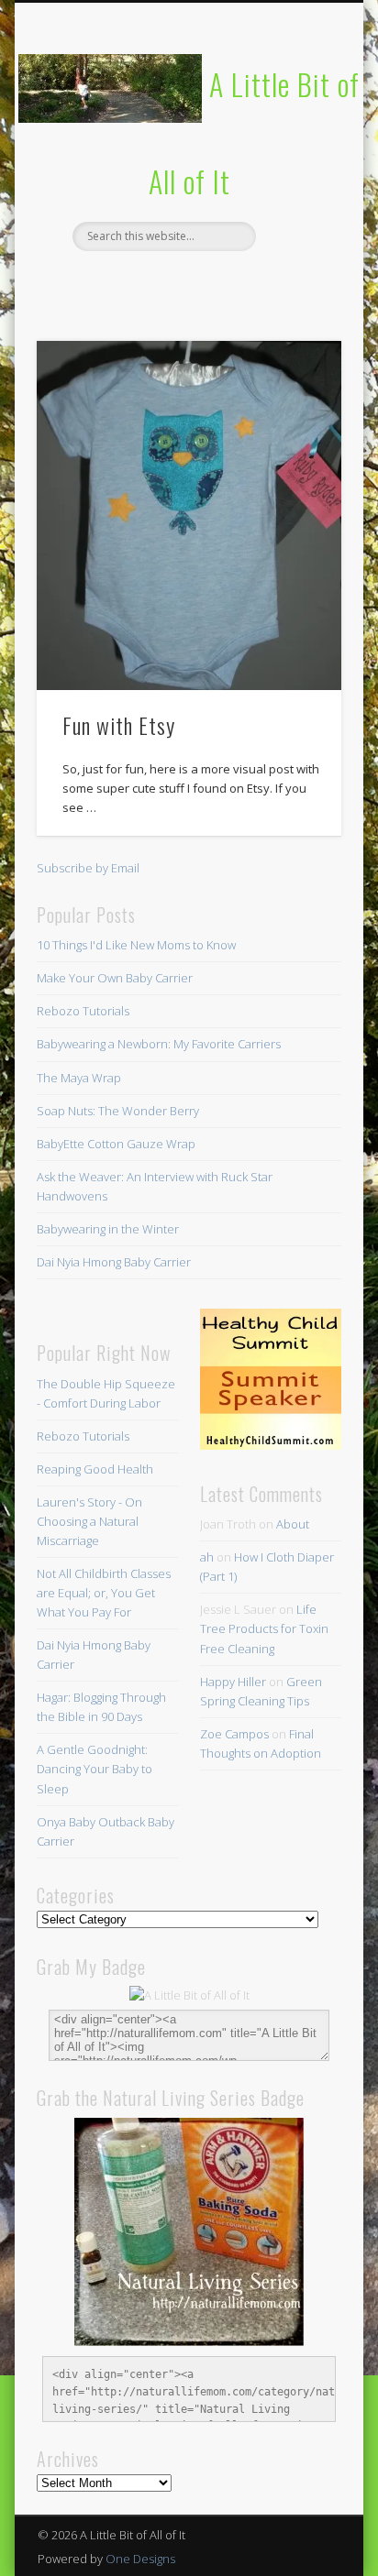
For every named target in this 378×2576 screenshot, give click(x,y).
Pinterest (186, 282)
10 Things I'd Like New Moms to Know (136, 945)
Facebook (111, 282)
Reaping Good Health (95, 1469)
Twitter (149, 282)
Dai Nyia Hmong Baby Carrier (114, 1262)
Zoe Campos (234, 1734)
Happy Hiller (233, 1682)
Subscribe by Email (88, 868)
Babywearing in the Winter (108, 1229)
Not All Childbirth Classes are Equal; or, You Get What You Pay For (104, 1593)
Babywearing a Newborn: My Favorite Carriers (159, 1044)
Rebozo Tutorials (83, 1011)
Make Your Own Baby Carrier (115, 978)
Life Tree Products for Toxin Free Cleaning (264, 1628)
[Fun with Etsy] (189, 515)
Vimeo (224, 282)
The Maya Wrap (79, 1078)
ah (207, 1557)
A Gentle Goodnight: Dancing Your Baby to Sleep (94, 1769)
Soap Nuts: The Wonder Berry (118, 1111)
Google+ (261, 282)
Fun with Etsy (119, 725)
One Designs (140, 2559)
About (293, 1524)
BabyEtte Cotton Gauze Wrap (116, 1144)
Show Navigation (296, 164)
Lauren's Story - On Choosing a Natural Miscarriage (89, 1521)
